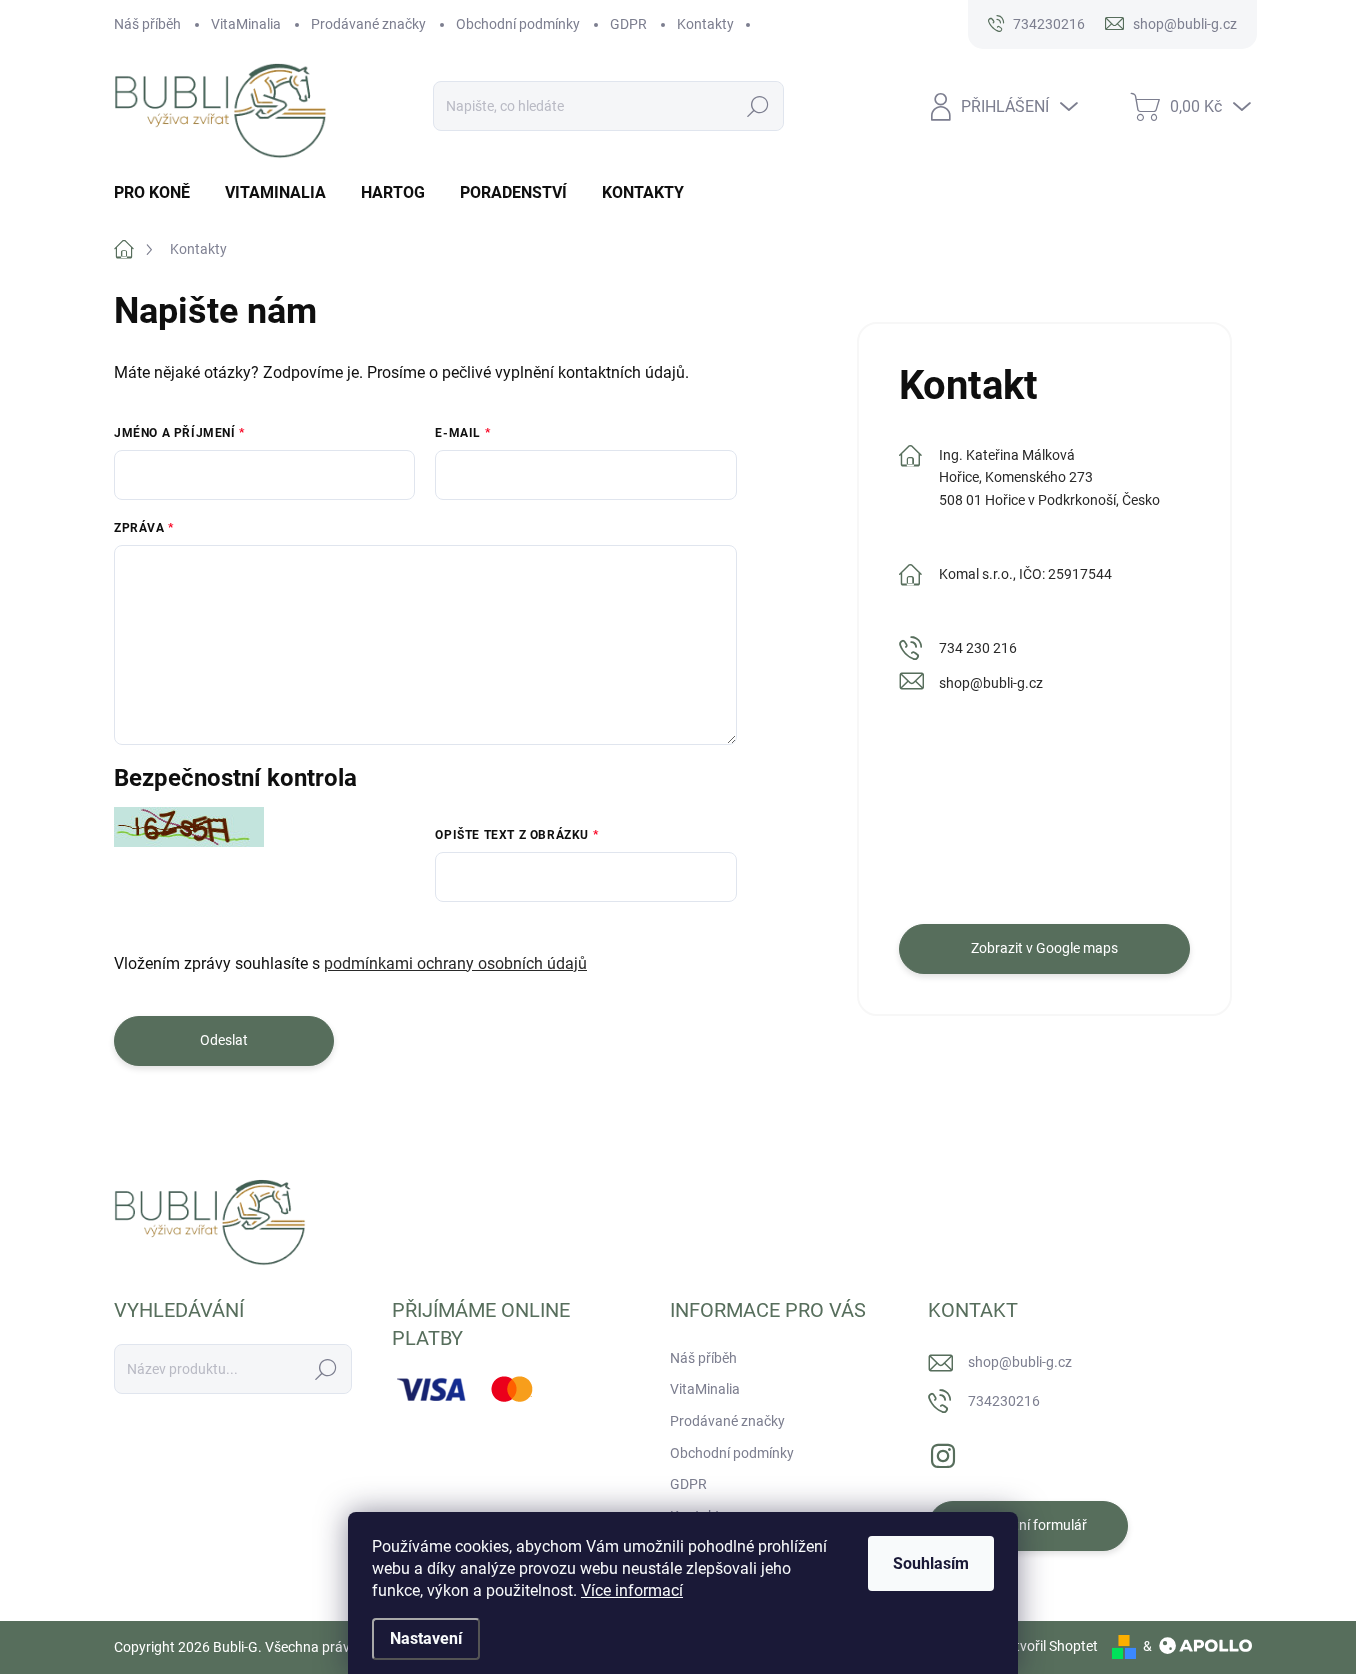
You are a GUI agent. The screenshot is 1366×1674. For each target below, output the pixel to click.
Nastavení (426, 1638)
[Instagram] (943, 1452)
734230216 (1004, 1401)
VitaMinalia (246, 24)
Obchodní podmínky (518, 24)
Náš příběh (147, 24)
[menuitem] (159, 193)
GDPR (628, 24)
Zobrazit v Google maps (1044, 948)
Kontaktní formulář (1028, 1525)
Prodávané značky (368, 24)
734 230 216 (978, 648)
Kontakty (705, 24)
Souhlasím (931, 1563)
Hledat (757, 106)
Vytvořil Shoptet (1048, 1646)
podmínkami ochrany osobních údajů (455, 963)
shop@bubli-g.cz (991, 683)
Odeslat (224, 1040)
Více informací (632, 1590)
